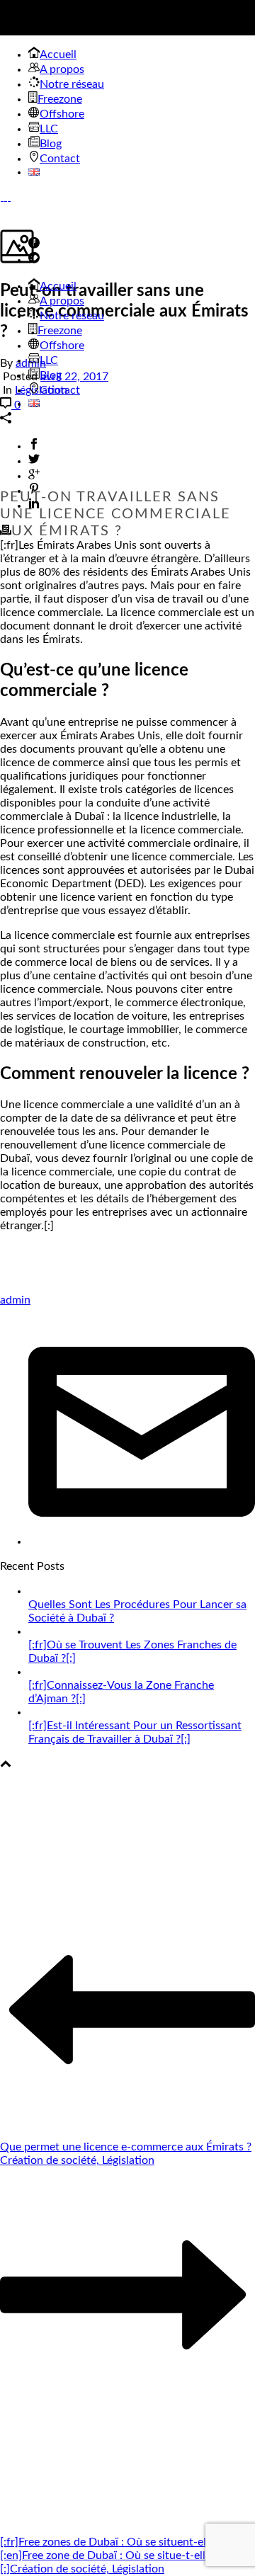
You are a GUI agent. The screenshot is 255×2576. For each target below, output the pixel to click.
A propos (62, 301)
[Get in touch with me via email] (142, 1541)
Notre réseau (72, 316)
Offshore (62, 346)
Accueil (58, 286)
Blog (51, 375)
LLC (49, 360)
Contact (60, 390)
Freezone (60, 331)
